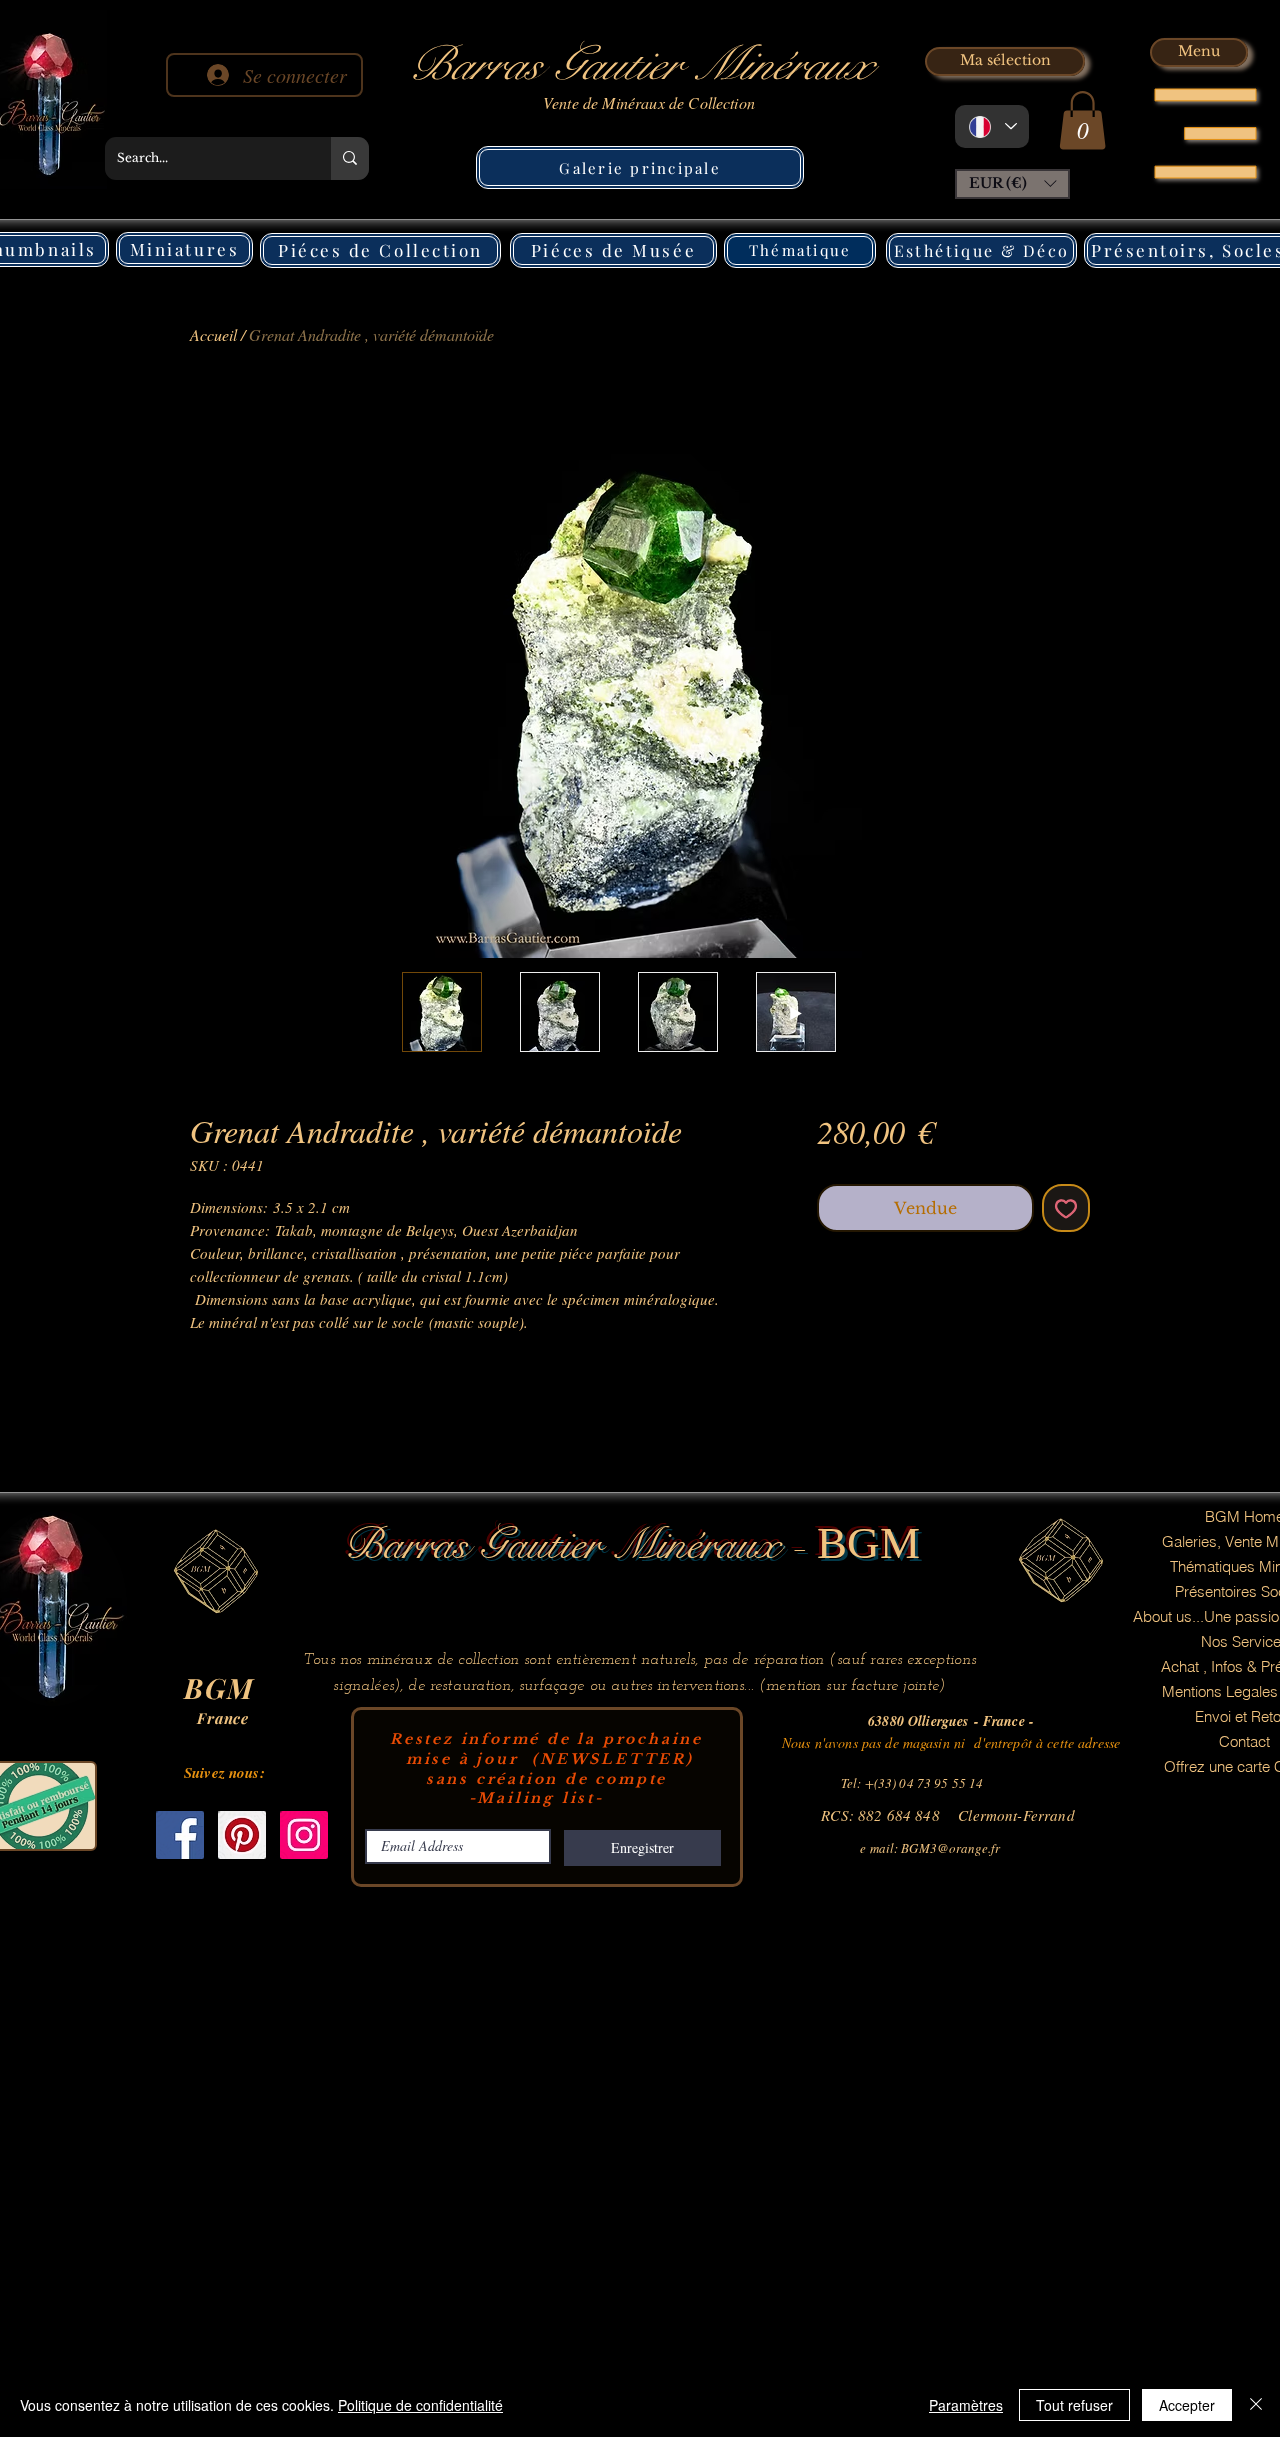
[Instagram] (304, 1835)
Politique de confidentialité (420, 2405)
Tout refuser (1074, 2405)
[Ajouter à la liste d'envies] (1066, 1208)
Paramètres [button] (966, 2405)
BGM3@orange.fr (950, 1848)
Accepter (1187, 2405)
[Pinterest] (242, 1835)
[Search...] (350, 158)
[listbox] (1012, 184)
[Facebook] (180, 1835)
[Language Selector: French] (992, 126)
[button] (1082, 120)
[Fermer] (1256, 2405)
